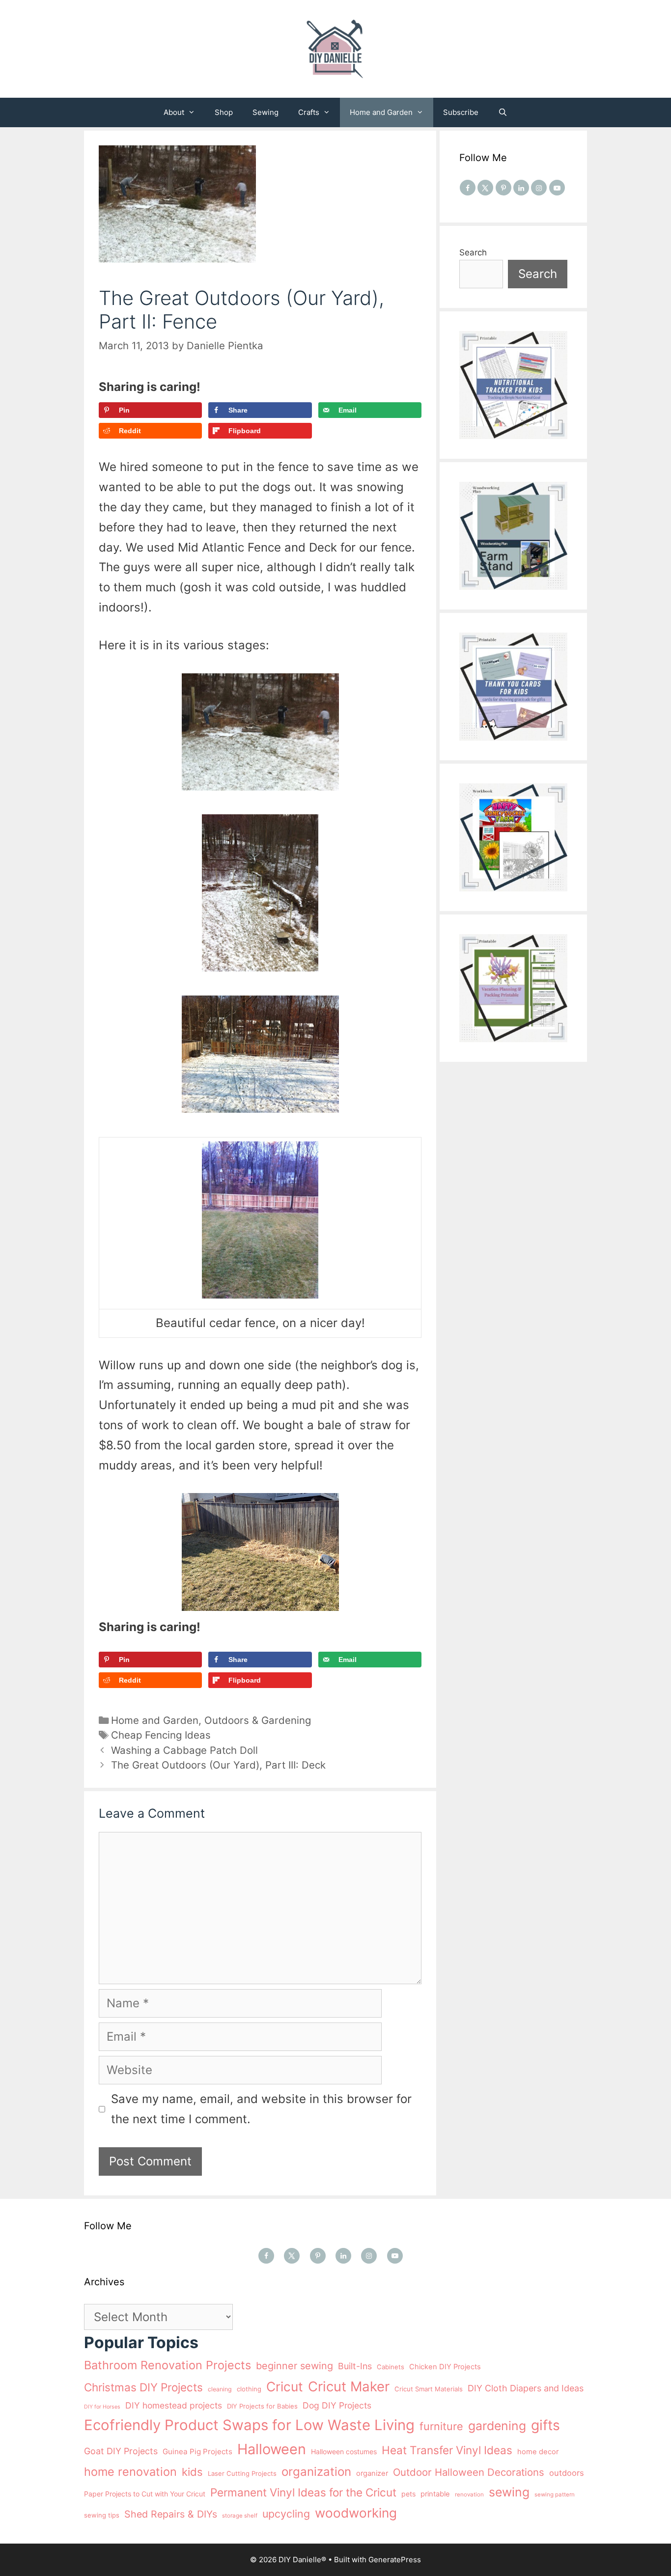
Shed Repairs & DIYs (171, 2514)
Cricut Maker (349, 2386)
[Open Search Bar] (503, 112)
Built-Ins (355, 2366)
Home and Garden (381, 112)
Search (473, 252)
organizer (372, 2473)
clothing (249, 2389)
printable (435, 2494)
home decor (538, 2452)
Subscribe (461, 112)
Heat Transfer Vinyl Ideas (447, 2450)
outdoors (567, 2473)
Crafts (309, 112)
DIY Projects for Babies (262, 2406)
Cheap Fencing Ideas (161, 1735)
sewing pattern (555, 2494)
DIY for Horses (102, 2407)
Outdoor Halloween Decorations (469, 2472)
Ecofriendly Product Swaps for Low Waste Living (249, 2425)
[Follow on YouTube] (557, 188)
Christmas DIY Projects (143, 2387)
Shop (224, 112)
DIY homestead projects (174, 2405)
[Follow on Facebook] (468, 188)
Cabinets (391, 2367)
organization (316, 2472)
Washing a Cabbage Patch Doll (184, 1750)
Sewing (266, 112)
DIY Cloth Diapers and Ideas (526, 2388)
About (174, 112)
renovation (469, 2494)
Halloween (272, 2449)
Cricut (285, 2386)
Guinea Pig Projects (197, 2451)
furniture (441, 2426)
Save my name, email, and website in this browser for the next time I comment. (261, 2109)
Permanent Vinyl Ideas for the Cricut (303, 2492)
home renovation (130, 2472)
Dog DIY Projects (337, 2405)
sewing (509, 2492)
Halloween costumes (344, 2451)
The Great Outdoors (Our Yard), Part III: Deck (218, 1765)
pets (408, 2494)
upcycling (286, 2514)
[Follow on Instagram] (539, 188)
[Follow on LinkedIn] (521, 188)
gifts (545, 2425)
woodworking (356, 2513)
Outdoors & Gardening (258, 1720)
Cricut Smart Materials (429, 2389)
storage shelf (240, 2516)
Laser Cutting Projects (242, 2473)
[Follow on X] (485, 188)
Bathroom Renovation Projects (168, 2365)
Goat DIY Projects (121, 2451)
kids (192, 2472)
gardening (497, 2426)
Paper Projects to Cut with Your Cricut (145, 2494)
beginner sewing (294, 2366)
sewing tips (102, 2515)
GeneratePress (395, 2560)
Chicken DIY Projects (445, 2367)
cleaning (220, 2389)
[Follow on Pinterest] (503, 188)
